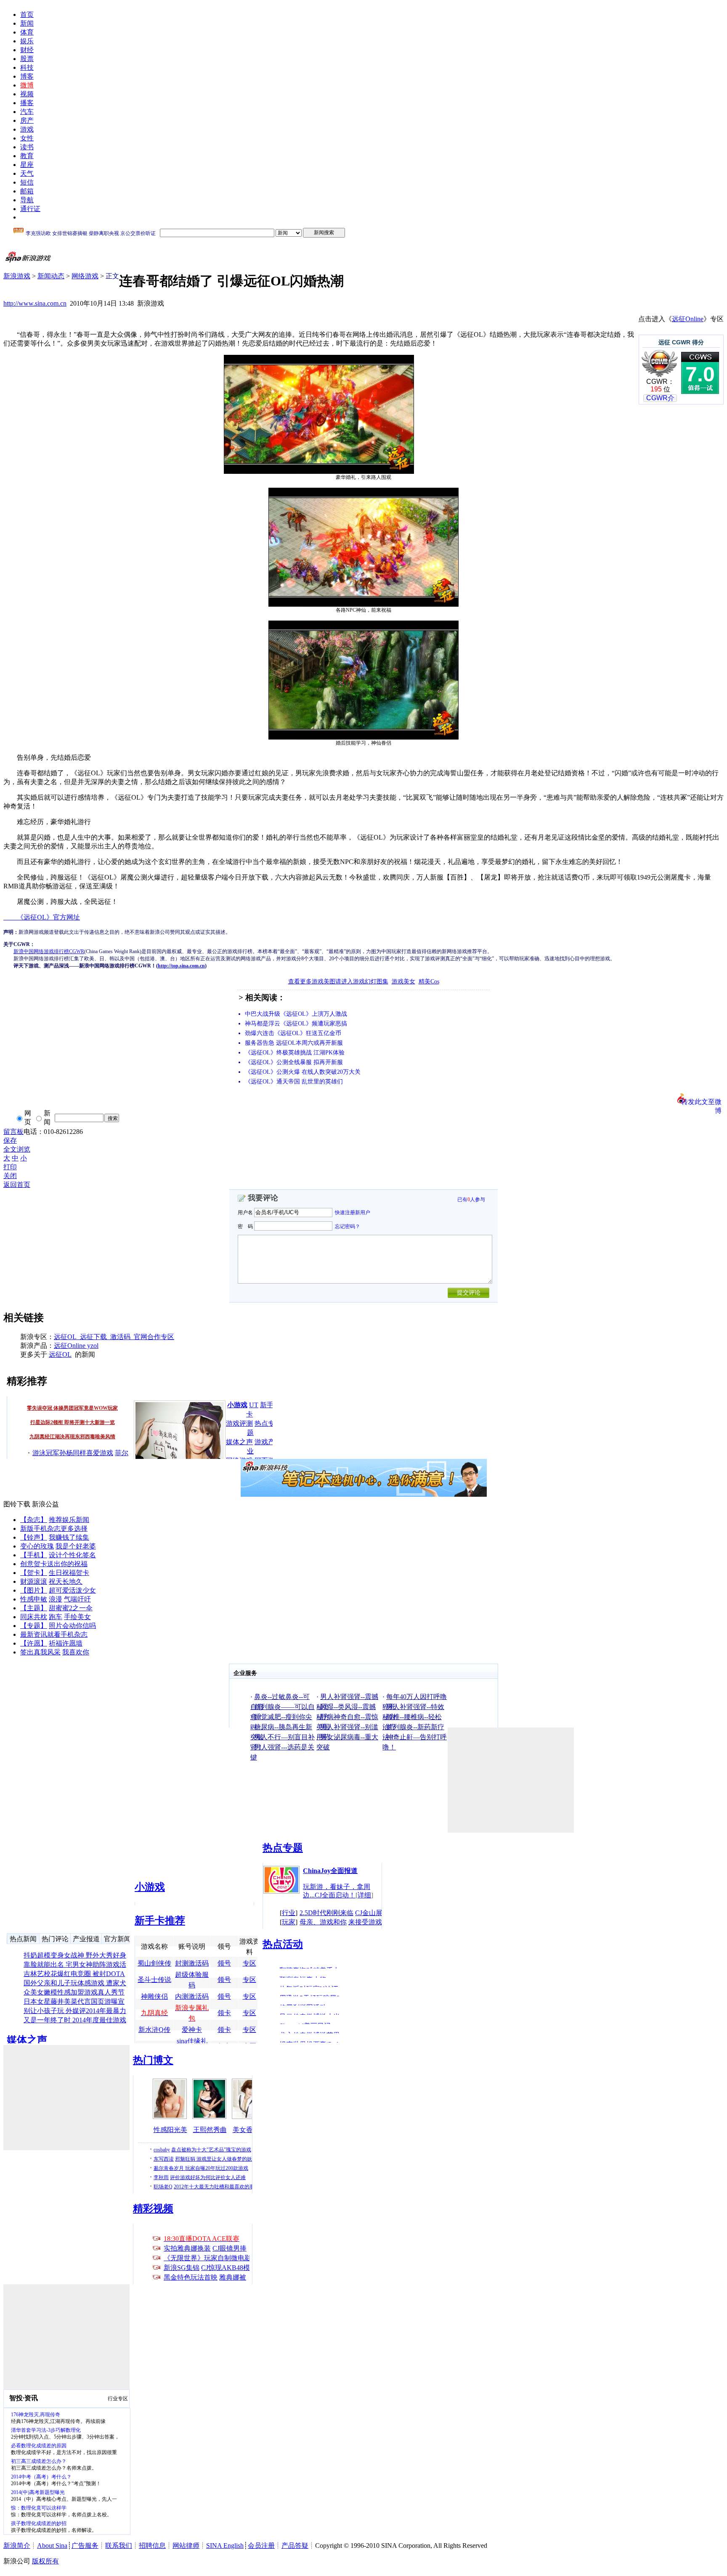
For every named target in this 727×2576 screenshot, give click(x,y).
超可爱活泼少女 (72, 1590)
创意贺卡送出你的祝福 (54, 1564)
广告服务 (85, 2546)
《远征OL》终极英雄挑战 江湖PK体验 (295, 1053)
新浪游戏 (17, 276)
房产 (27, 120)
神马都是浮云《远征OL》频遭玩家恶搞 (296, 1024)
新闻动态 (51, 276)
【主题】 (34, 1608)
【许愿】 (34, 1643)
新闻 (27, 23)
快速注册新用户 (353, 1213)
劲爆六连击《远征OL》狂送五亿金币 (293, 1033)
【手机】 (34, 1555)
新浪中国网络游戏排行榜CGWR (49, 951)
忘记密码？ (348, 1226)
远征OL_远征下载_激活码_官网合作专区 (114, 1337)
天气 (27, 173)
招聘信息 (152, 2546)
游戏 (27, 129)
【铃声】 (34, 1537)
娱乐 (27, 41)
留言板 (13, 1132)
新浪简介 (17, 2546)
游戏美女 (403, 982)
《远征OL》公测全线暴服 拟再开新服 (294, 1062)
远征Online (688, 319)
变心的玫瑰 (37, 1546)
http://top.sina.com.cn (181, 966)
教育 (27, 156)
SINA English (225, 2546)
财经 (27, 50)
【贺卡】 (34, 1573)
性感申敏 (34, 1599)
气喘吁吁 (77, 1599)
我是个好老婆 (76, 1546)
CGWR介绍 (660, 402)
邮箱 (27, 191)
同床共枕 (34, 1617)
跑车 (56, 1617)
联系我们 (119, 2546)
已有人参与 (471, 1199)
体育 (27, 32)
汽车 (27, 112)
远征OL (60, 1354)
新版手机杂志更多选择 (54, 1528)
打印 (10, 1167)
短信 (27, 182)
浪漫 (56, 1599)
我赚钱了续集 (69, 1537)
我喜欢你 (76, 1652)
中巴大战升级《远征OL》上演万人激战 (296, 1014)
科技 (27, 67)
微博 (27, 85)
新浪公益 (45, 1504)
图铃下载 (17, 1504)
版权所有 (45, 2561)
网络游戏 (85, 276)
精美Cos (429, 982)
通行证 (30, 209)
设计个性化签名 (72, 1555)
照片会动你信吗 (72, 1626)
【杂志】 (34, 1520)
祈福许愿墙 (66, 1643)
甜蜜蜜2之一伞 (71, 1608)
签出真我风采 (40, 1652)
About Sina (52, 2546)
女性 (27, 138)
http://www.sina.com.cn (35, 303)
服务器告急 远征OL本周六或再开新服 (294, 1043)
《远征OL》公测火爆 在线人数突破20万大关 (303, 1072)
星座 (27, 165)
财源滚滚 (34, 1581)
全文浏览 (17, 1149)
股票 (27, 59)
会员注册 (261, 2546)
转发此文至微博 (701, 1101)
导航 (27, 200)
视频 (27, 94)
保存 (10, 1140)
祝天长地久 (66, 1581)
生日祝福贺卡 (69, 1573)
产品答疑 (295, 2546)
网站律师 (186, 2546)
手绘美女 (77, 1617)
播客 (27, 103)
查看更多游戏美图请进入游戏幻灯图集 (338, 982)
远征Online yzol (76, 1346)
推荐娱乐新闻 (69, 1520)
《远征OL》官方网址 (42, 917)
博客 (27, 76)
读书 (27, 147)
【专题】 (34, 1626)
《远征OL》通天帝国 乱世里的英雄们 (294, 1082)
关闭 (10, 1176)
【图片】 (34, 1590)
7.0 (700, 374)
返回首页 (17, 1185)
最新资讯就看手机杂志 (54, 1634)
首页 (27, 15)
